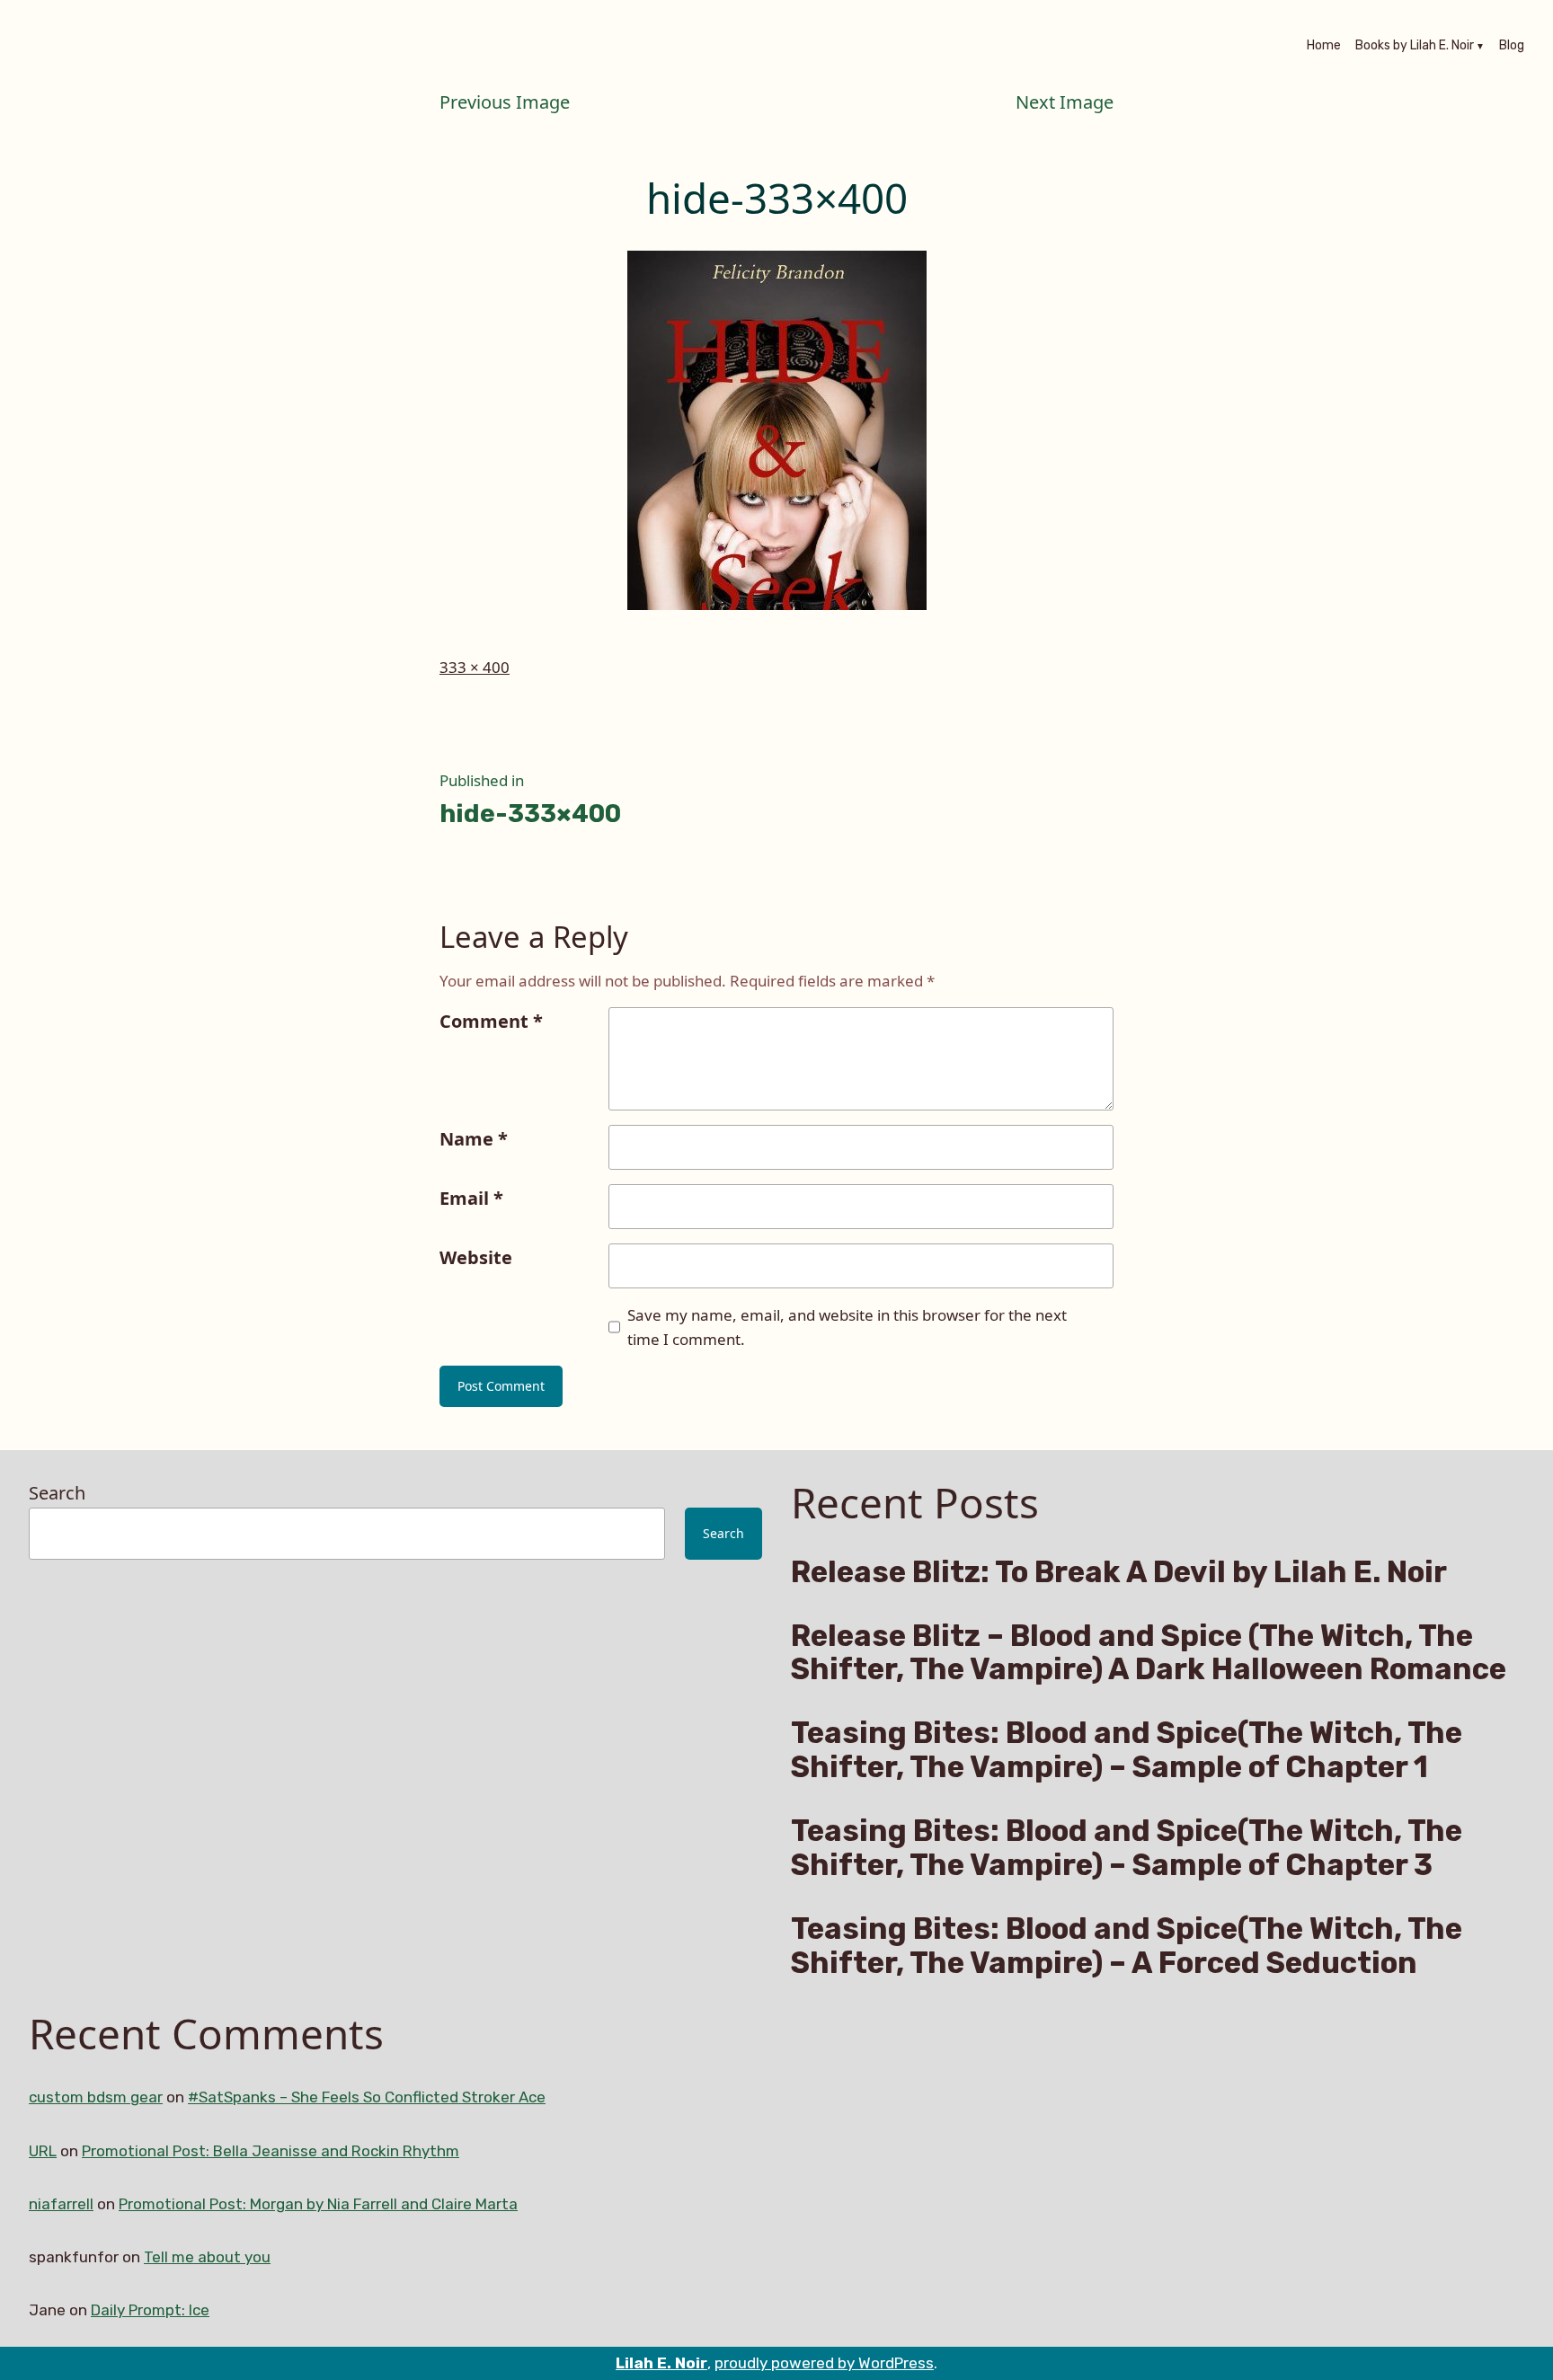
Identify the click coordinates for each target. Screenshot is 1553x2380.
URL (43, 2151)
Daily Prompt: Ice (150, 2310)
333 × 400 (475, 667)
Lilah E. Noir (661, 2363)
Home (1324, 47)
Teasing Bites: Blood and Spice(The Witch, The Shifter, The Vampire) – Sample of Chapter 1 (1127, 1750)
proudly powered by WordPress (824, 2363)
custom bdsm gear (96, 2097)
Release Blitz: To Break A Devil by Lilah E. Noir (1119, 1572)
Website (476, 1257)
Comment (491, 1021)
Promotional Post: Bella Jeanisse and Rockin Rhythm (271, 2151)
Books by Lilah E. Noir (1415, 47)
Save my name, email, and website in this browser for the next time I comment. (847, 1327)
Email (471, 1198)
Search (57, 1493)
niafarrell (61, 2204)
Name (474, 1139)
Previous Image (505, 102)
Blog (1512, 47)
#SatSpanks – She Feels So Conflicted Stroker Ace (367, 2097)
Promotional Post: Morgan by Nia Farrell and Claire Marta (318, 2204)
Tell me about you (207, 2257)
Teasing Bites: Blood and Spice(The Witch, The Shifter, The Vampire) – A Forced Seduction (1127, 1946)
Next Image (1065, 102)
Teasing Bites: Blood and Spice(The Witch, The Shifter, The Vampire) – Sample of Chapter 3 (1127, 1848)
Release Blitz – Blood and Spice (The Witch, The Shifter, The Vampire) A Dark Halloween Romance (1149, 1653)
